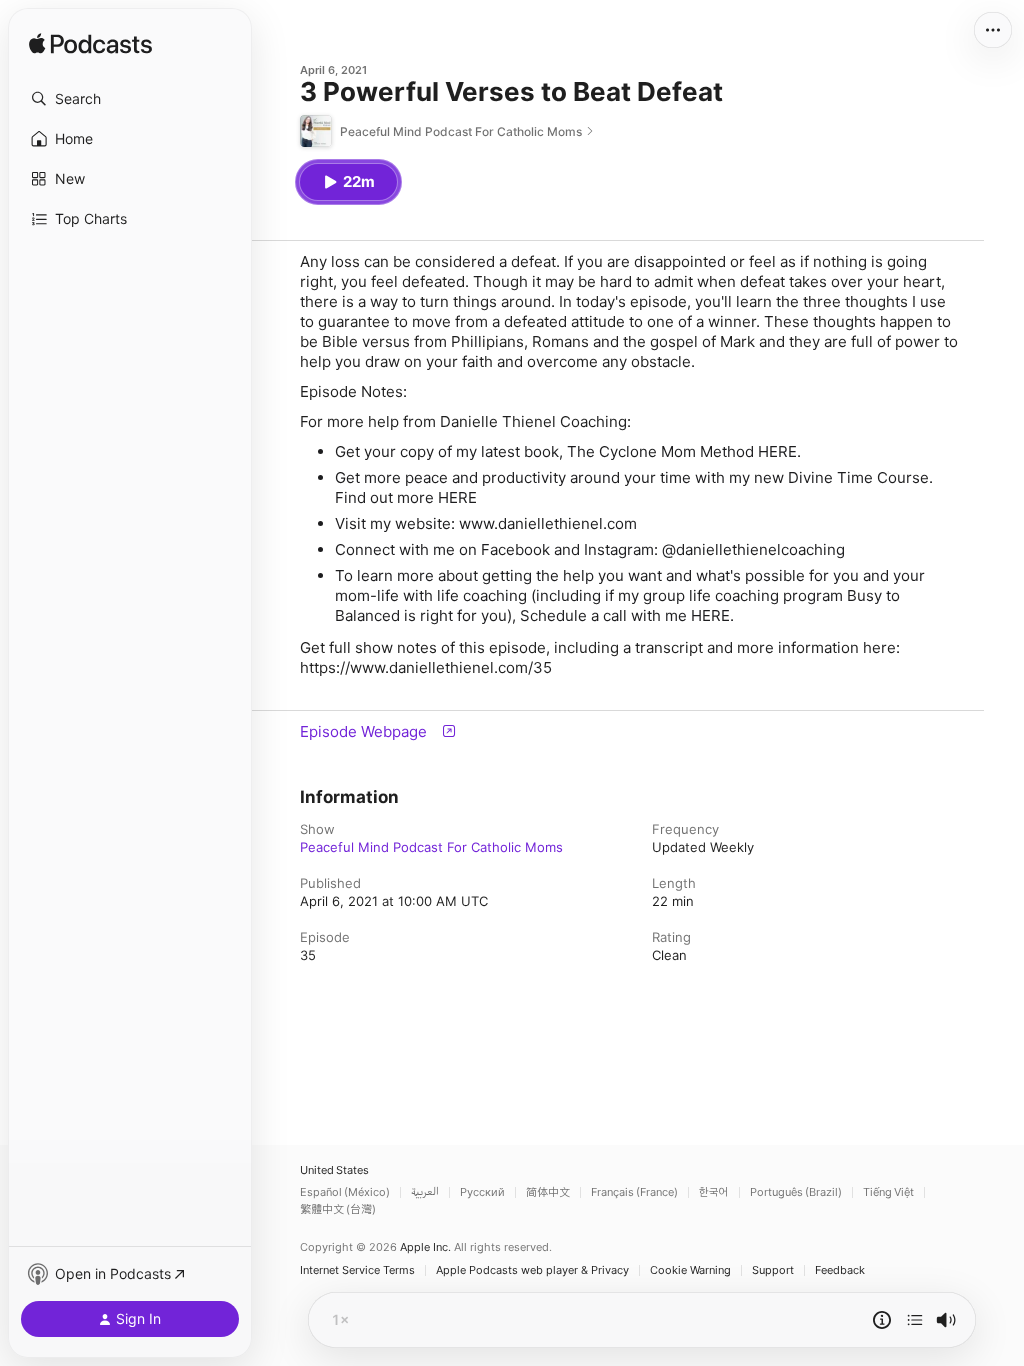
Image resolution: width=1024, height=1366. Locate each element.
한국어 (714, 1192)
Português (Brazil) (796, 1192)
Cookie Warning (690, 1270)
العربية (425, 1192)
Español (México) (345, 1192)
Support (773, 1270)
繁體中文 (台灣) (338, 1209)
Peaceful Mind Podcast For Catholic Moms (431, 847)
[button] (130, 99)
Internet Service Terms (357, 1270)
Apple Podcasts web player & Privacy (532, 1270)
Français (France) (634, 1192)
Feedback (840, 1270)
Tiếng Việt (888, 1192)
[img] (90, 45)
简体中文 (548, 1192)
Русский (482, 1192)
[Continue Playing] (915, 1320)
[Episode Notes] (882, 1320)
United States (334, 1170)
